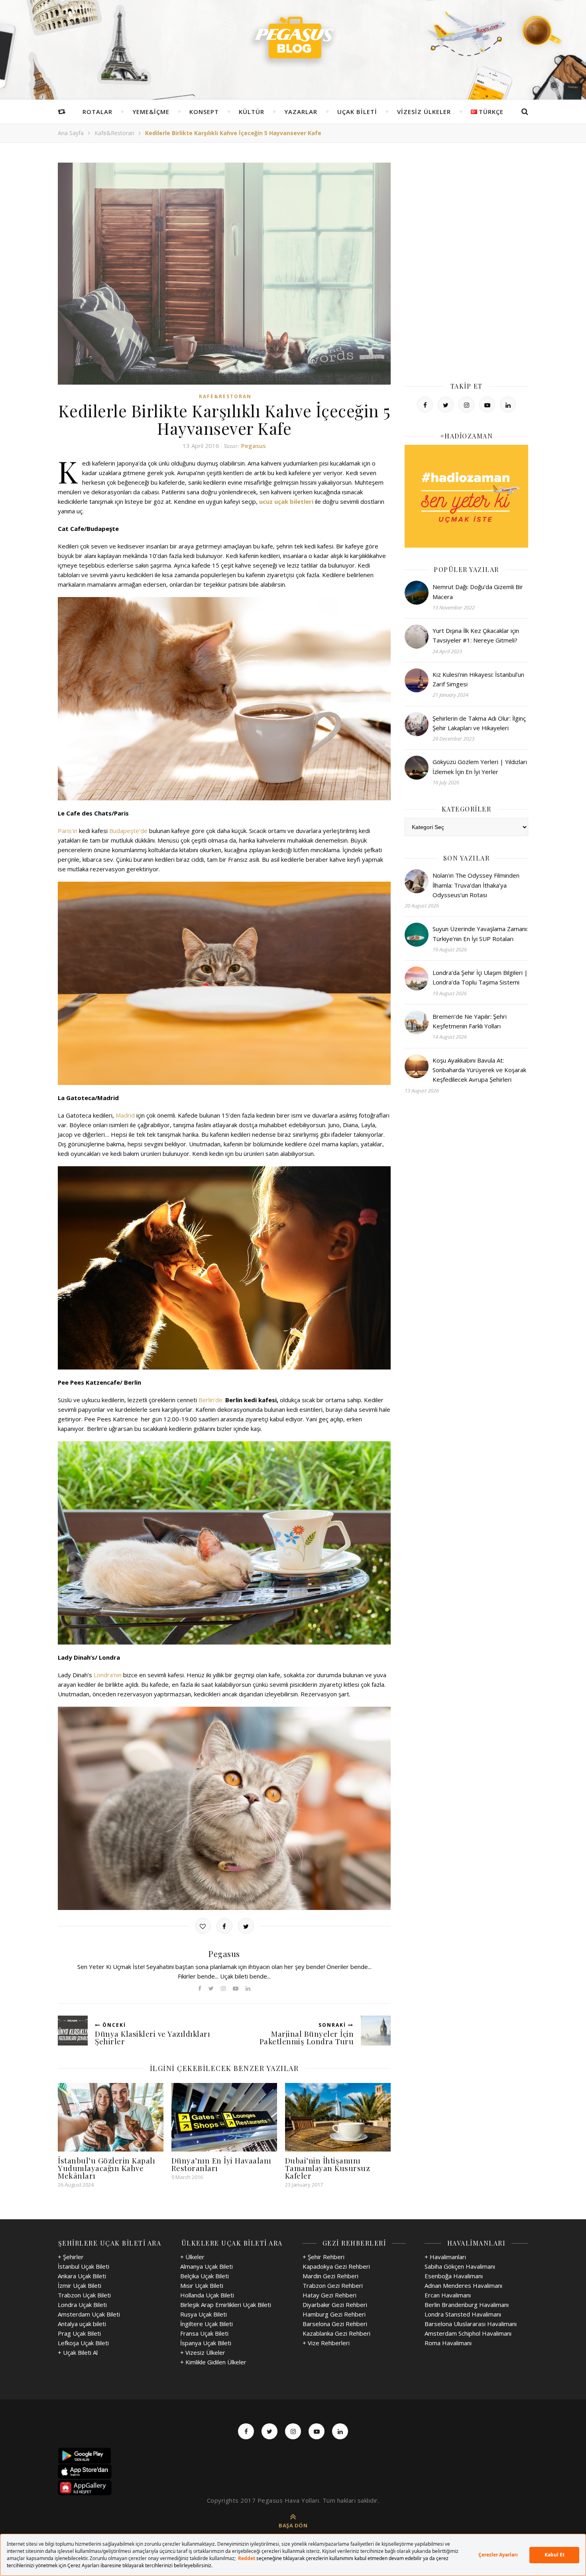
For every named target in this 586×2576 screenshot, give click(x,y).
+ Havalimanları (445, 2257)
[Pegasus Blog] (293, 40)
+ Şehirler (71, 2257)
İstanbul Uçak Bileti (84, 2266)
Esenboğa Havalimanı (454, 2276)
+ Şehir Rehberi (323, 2257)
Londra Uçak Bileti (82, 2305)
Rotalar (97, 112)
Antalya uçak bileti (82, 2324)
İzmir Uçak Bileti (80, 2285)
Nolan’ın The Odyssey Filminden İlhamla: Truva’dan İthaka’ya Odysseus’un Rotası (476, 885)
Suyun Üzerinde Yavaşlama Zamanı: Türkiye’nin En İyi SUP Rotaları (480, 933)
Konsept (204, 112)
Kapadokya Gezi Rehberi (336, 2266)
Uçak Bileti (357, 112)
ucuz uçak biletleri (286, 501)
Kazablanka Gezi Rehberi (336, 2333)
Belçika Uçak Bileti (205, 2276)
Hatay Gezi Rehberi (329, 2295)
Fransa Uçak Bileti (204, 2333)
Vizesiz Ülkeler (424, 112)
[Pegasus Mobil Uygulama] (293, 2456)
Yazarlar (301, 112)
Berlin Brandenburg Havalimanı (467, 2305)
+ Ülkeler (192, 2257)
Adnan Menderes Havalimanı (463, 2285)
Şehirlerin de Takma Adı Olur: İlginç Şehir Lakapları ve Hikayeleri (479, 723)
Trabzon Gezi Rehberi (333, 2285)
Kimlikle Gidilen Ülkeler (216, 2362)
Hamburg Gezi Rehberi (334, 2314)
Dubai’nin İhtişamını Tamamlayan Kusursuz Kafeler (328, 2168)
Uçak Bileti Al (80, 2352)
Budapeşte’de (128, 831)
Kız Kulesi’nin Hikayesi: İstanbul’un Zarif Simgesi (478, 679)
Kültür (252, 112)
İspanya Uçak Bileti (206, 2343)
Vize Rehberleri (329, 2343)
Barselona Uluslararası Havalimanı (471, 2324)
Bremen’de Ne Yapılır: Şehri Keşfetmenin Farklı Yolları (470, 1021)
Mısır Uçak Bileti (202, 2285)
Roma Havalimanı (448, 2343)
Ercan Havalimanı (448, 2295)
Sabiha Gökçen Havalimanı (460, 2266)
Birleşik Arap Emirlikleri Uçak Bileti (226, 2305)
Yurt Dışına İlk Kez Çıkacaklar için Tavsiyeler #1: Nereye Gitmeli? (476, 635)
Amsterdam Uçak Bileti (89, 2314)
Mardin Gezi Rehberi (330, 2276)
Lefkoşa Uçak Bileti (83, 2343)
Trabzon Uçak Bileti (84, 2295)
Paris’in (68, 831)
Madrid (125, 1115)
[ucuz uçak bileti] (466, 496)
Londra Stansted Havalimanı (463, 2314)
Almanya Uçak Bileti (206, 2266)
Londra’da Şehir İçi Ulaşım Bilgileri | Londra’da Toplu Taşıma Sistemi (480, 977)
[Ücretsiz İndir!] (293, 2472)
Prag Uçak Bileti (79, 2333)
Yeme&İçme (151, 112)
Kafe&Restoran (114, 133)
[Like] (203, 1926)
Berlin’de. (211, 1400)
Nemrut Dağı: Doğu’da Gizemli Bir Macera (478, 591)
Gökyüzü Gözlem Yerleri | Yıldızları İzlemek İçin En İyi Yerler (480, 766)
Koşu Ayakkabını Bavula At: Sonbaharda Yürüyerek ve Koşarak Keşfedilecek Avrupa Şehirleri (479, 1070)
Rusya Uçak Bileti (204, 2314)
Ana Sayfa (71, 133)
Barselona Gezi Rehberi (335, 2324)
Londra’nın (108, 1675)
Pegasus (254, 446)
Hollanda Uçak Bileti (207, 2295)
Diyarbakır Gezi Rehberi (335, 2305)
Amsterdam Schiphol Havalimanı (468, 2333)
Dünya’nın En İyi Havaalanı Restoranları (221, 2164)
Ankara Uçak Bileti (82, 2276)
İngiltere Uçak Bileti (206, 2324)
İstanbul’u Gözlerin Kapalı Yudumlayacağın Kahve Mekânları (106, 2168)
